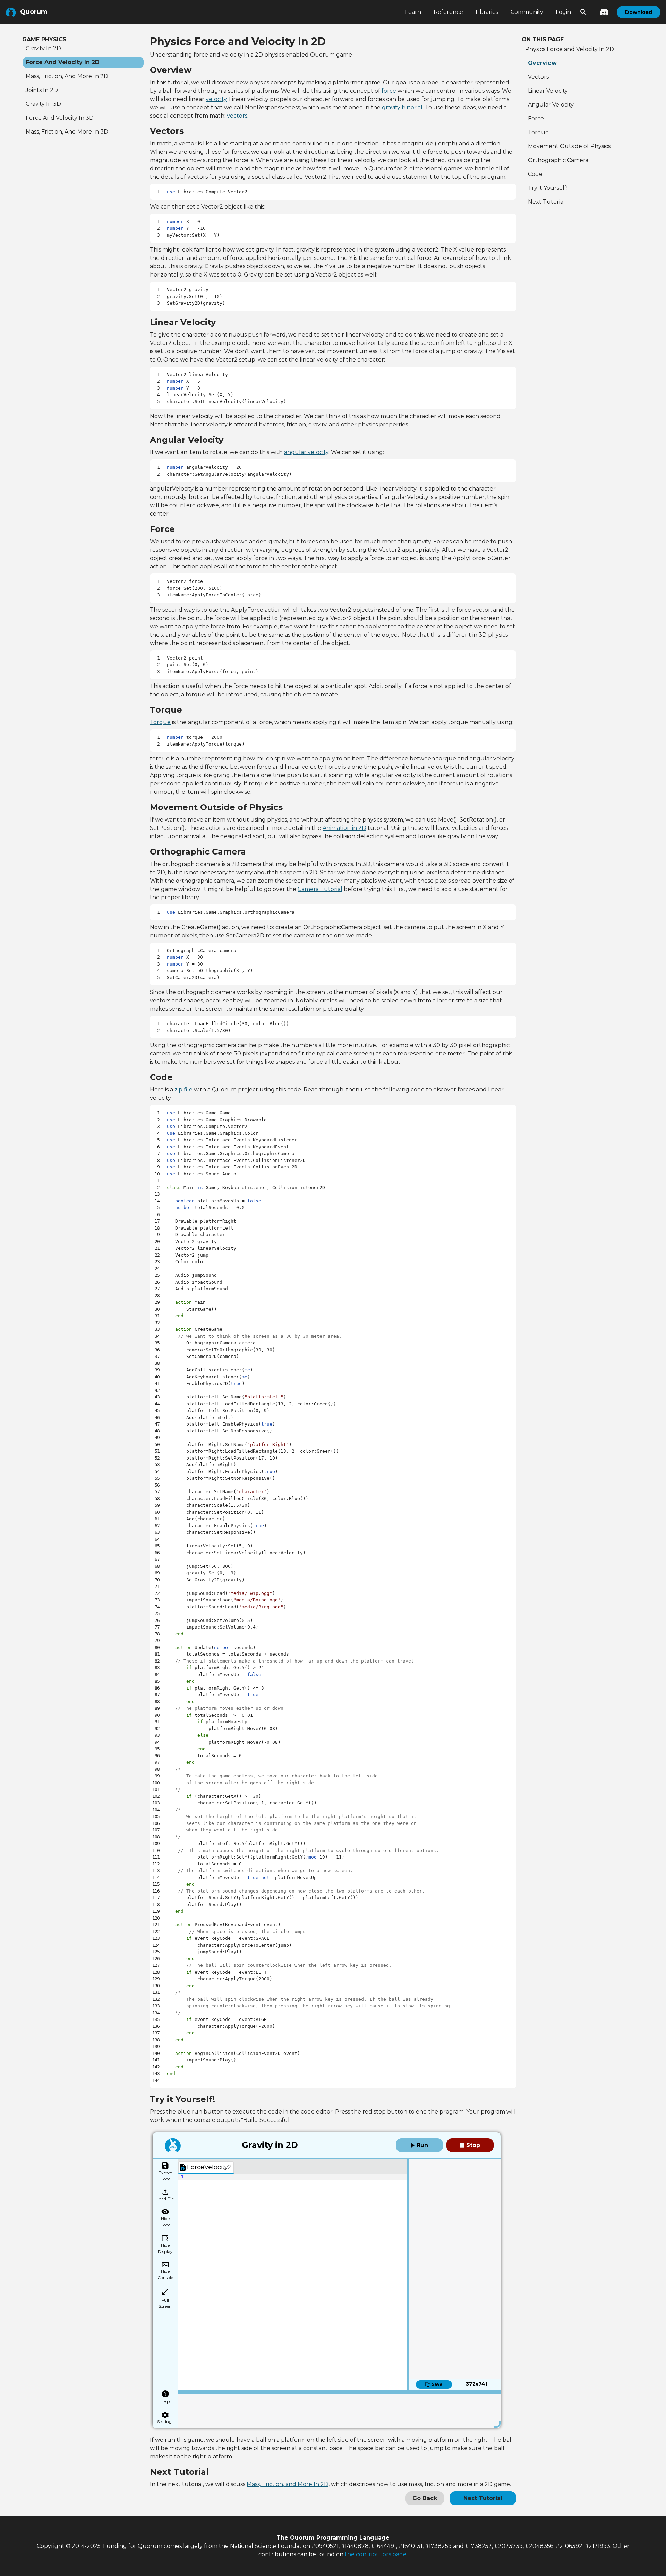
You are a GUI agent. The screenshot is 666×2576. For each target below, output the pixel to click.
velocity (216, 99)
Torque (160, 722)
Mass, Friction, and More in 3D (67, 132)
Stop (472, 2145)
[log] (339, 2409)
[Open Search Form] (583, 12)
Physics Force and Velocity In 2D (570, 49)
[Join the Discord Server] (602, 12)
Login (563, 12)
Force (536, 118)
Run (421, 2145)
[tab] (206, 2167)
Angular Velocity (551, 105)
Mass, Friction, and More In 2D (288, 2484)
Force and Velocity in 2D (63, 62)
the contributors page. (376, 2554)
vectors (237, 116)
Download (639, 12)
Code (535, 174)
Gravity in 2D (43, 48)
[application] (292, 2282)
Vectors (538, 77)
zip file (183, 1090)
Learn (413, 12)
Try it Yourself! (548, 188)
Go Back (425, 2498)
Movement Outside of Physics (569, 146)
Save (437, 2384)
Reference (448, 12)
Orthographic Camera (558, 160)
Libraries (487, 12)
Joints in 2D (42, 90)
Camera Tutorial (320, 889)
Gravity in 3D (43, 104)
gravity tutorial (402, 107)
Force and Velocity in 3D (60, 118)
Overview (542, 63)
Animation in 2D (344, 828)
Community (527, 12)
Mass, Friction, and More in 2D (67, 76)
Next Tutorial (483, 2498)
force (389, 91)
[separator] (408, 2275)
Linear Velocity (548, 91)
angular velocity (306, 452)
